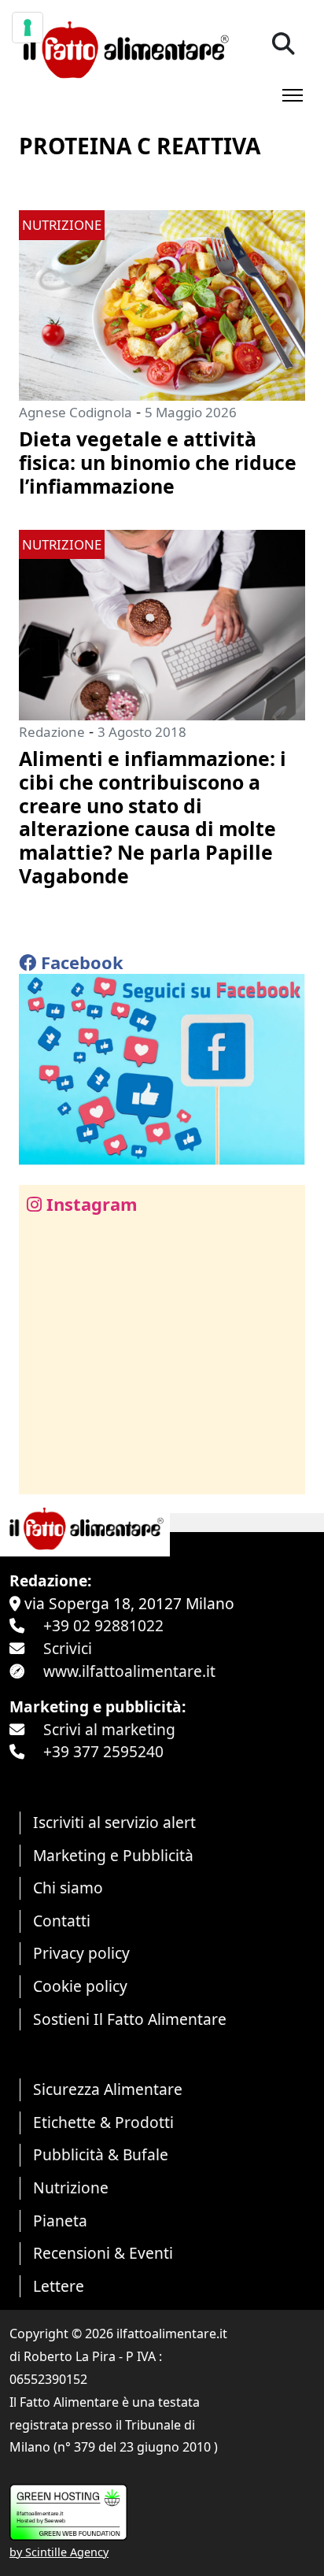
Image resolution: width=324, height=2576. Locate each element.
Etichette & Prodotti (103, 2122)
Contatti (62, 1921)
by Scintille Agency (59, 2552)
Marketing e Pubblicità (113, 1855)
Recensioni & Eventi (103, 2253)
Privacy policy (81, 1953)
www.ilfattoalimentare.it (129, 1671)
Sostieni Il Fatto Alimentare (130, 2019)
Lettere (59, 2286)
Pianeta (60, 2221)
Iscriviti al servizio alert (114, 1822)
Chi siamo (68, 1888)
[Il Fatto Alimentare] (124, 48)
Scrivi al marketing (109, 1729)
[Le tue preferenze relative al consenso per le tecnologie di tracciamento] (28, 28)
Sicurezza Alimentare (108, 2089)
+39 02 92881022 (103, 1625)
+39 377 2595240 (103, 1751)
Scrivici (68, 1648)
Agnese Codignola (75, 412)
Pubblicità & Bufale (101, 2154)
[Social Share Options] (42, 1473)
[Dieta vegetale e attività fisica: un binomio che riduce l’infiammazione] (162, 303)
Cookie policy (80, 1986)
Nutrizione (71, 2187)
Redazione (52, 732)
